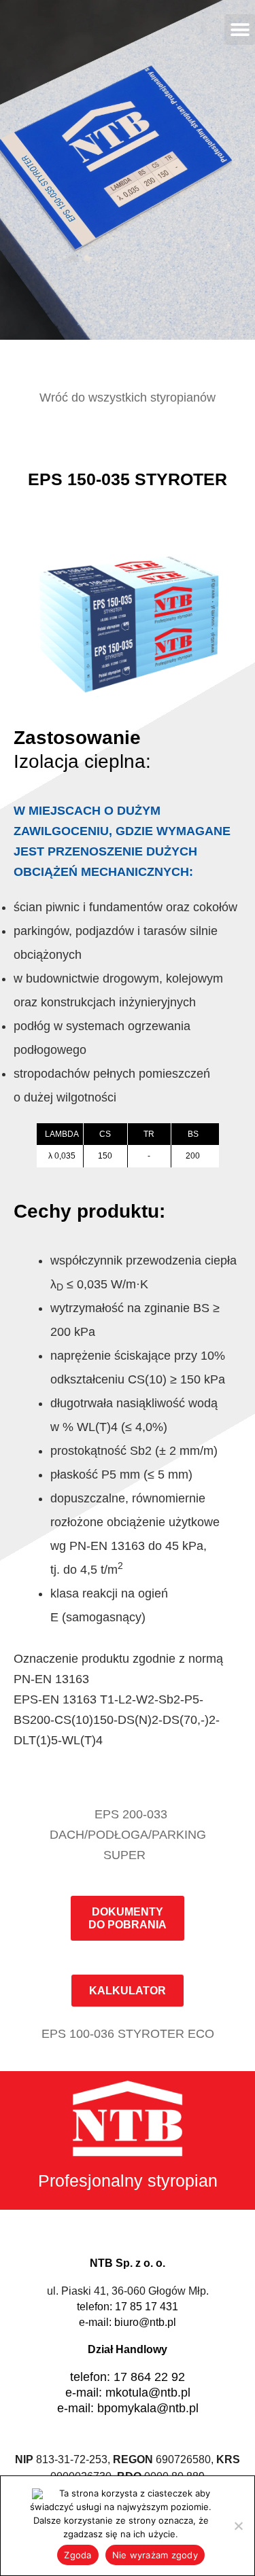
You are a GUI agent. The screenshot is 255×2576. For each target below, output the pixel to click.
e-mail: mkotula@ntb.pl (128, 2393)
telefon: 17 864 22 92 (128, 2377)
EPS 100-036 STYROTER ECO (128, 2034)
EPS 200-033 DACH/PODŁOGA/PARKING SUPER (128, 1835)
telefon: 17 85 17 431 (128, 2307)
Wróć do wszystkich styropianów (128, 398)
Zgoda (78, 2555)
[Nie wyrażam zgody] (238, 2526)
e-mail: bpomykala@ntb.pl (128, 2408)
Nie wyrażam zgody (155, 2555)
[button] (240, 30)
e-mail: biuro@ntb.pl (128, 2322)
